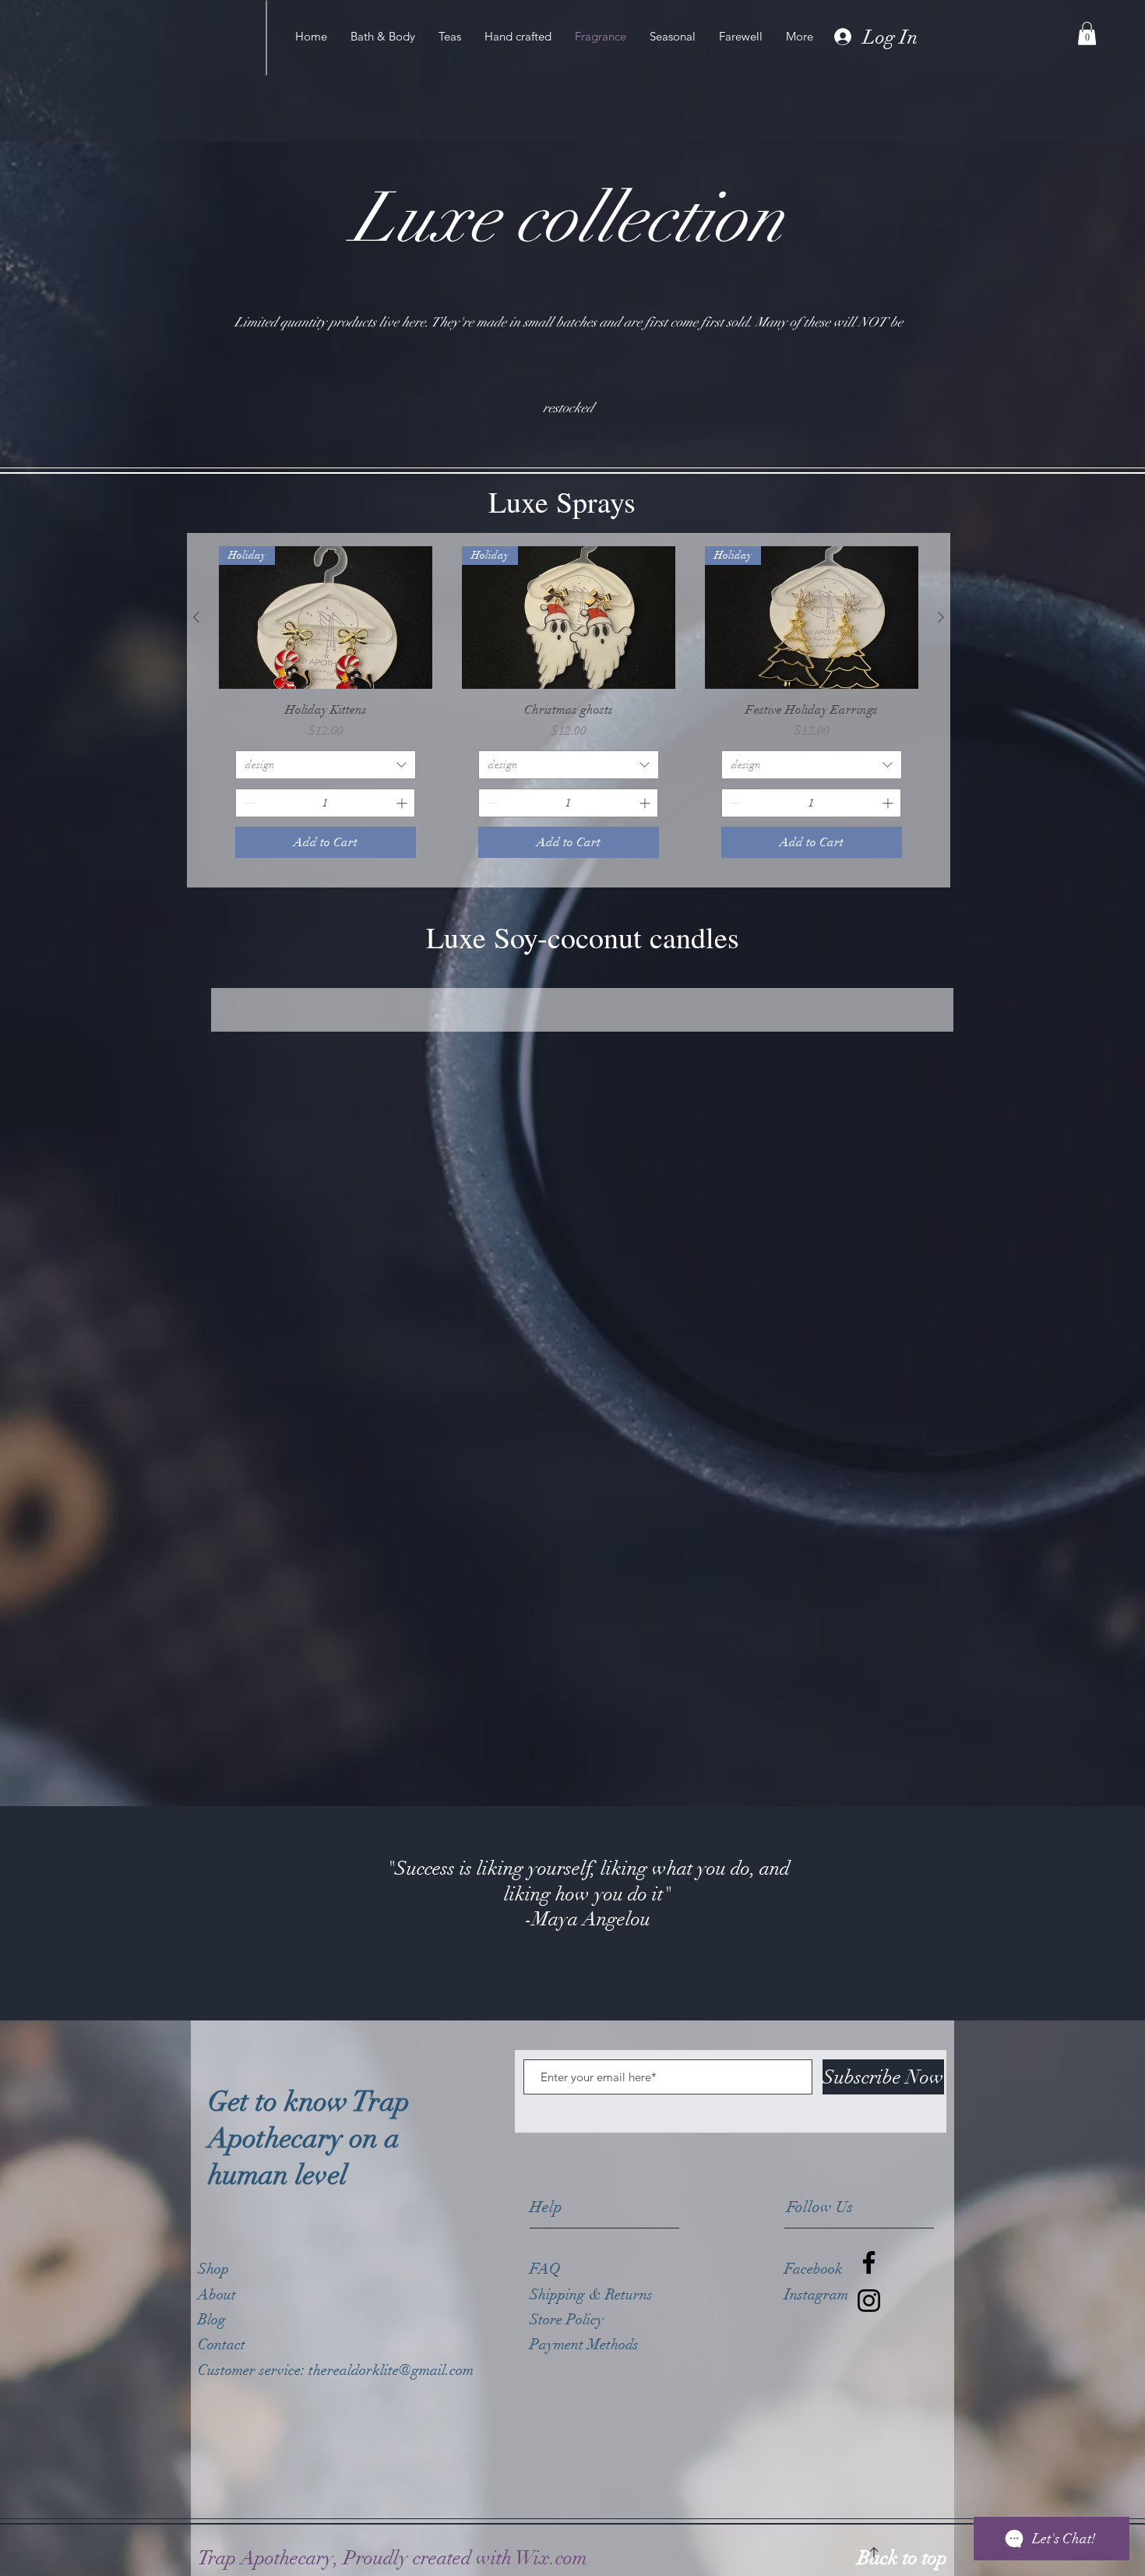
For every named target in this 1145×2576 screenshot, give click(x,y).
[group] (569, 710)
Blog (212, 2320)
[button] (1087, 34)
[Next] (1057, 1914)
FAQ (545, 2269)
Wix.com (551, 2558)
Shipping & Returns (593, 2295)
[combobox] (326, 765)
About (217, 2295)
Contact (222, 2345)
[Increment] (403, 803)
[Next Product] (941, 617)
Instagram (816, 2295)
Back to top (902, 2558)
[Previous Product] (196, 617)
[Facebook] (869, 2262)
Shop (213, 2269)
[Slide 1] (572, 1981)
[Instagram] (869, 2301)
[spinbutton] (325, 803)
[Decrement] (247, 803)
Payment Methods (586, 2345)
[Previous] (88, 1914)
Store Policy (567, 2320)
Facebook (814, 2269)
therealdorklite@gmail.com (391, 2370)
